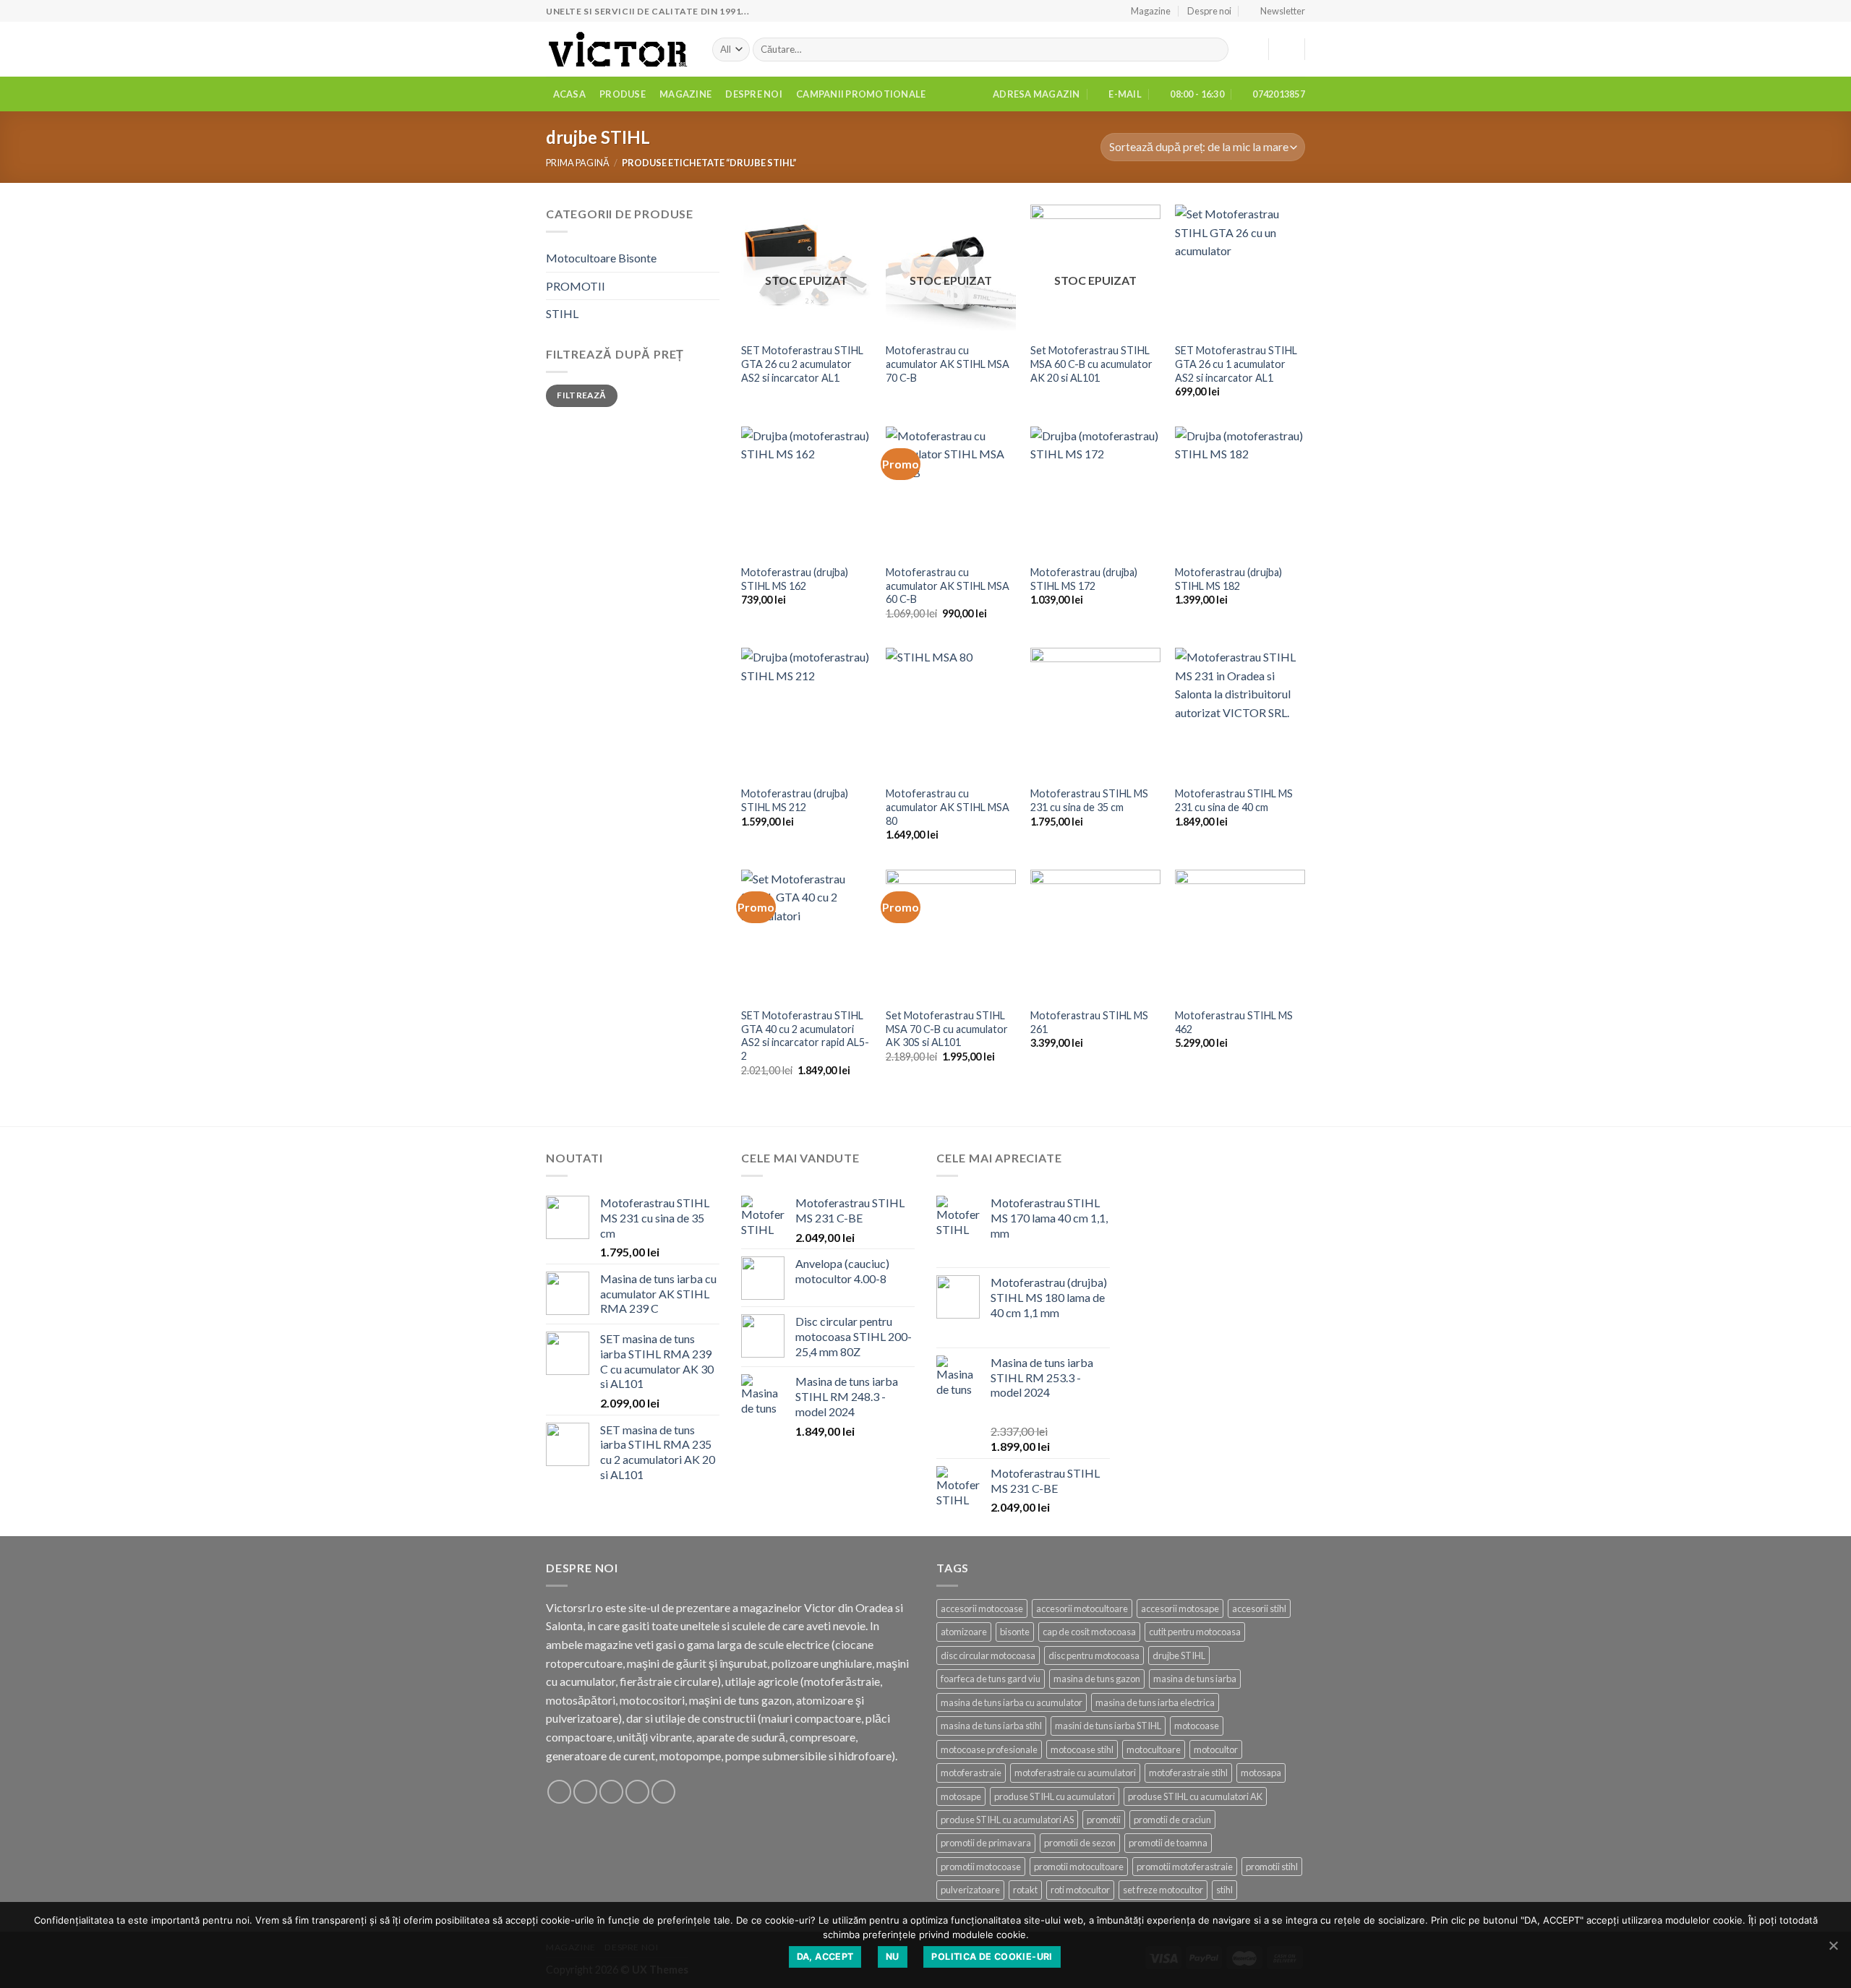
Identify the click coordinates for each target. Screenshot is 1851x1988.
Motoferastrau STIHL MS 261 (1089, 1022)
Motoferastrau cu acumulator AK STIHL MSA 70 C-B (948, 364)
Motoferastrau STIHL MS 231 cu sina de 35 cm (1089, 800)
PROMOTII (576, 286)
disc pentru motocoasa (1094, 1655)
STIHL (562, 313)
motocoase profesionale (989, 1749)
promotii (1104, 1820)
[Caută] (1214, 50)
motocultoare (1154, 1749)
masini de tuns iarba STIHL (1108, 1726)
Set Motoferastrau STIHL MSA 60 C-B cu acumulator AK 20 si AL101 (1091, 364)
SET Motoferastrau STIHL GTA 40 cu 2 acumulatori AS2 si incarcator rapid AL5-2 (805, 1036)
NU (893, 1957)
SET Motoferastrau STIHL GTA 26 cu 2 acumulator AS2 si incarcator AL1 (802, 364)
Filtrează (581, 395)
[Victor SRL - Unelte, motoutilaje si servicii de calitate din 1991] (618, 50)
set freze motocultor (1163, 1890)
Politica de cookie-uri (992, 1957)
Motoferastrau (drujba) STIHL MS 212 (795, 800)
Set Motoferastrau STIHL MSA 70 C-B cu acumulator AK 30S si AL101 (947, 1029)
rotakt (1025, 1890)
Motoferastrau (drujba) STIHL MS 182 (1228, 579)
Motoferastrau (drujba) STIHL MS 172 (1084, 579)
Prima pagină (578, 163)
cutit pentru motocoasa (1195, 1632)
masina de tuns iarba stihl (991, 1726)
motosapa (1261, 1773)
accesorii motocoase (982, 1608)
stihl (1224, 1890)
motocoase (1197, 1726)
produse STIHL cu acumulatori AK (1195, 1796)
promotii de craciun (1172, 1820)
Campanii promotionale (861, 94)
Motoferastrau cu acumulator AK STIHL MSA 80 (948, 807)
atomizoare (964, 1632)
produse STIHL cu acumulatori (1055, 1796)
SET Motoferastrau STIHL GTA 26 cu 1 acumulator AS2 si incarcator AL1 (1236, 364)
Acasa (569, 94)
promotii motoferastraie (1185, 1867)
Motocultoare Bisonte (601, 258)
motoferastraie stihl (1188, 1773)
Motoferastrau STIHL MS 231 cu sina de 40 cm (1234, 800)
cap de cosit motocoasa (1089, 1632)
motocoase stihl (1082, 1749)
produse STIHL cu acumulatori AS (1007, 1820)
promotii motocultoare (1079, 1867)
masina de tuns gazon (1097, 1679)
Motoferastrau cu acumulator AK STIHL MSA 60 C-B (948, 586)
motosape (961, 1796)
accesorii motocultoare (1082, 1608)
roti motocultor (1080, 1890)
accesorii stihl (1259, 1608)
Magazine (1151, 11)
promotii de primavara (986, 1843)
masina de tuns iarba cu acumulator (1012, 1702)
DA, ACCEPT (825, 1957)
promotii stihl (1272, 1867)
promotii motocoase (981, 1867)
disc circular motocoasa (988, 1655)
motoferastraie (971, 1773)
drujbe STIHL (1179, 1655)
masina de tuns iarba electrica (1155, 1702)
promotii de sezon (1080, 1843)
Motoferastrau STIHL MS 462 (1234, 1022)
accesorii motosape (1180, 1608)
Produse (623, 94)
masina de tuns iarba (1195, 1679)
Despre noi (1209, 11)
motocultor (1216, 1749)
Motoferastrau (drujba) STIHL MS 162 (795, 579)
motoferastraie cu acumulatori (1075, 1773)
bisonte (1015, 1632)
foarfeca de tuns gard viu (991, 1679)
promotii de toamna (1168, 1843)
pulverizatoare (970, 1890)
